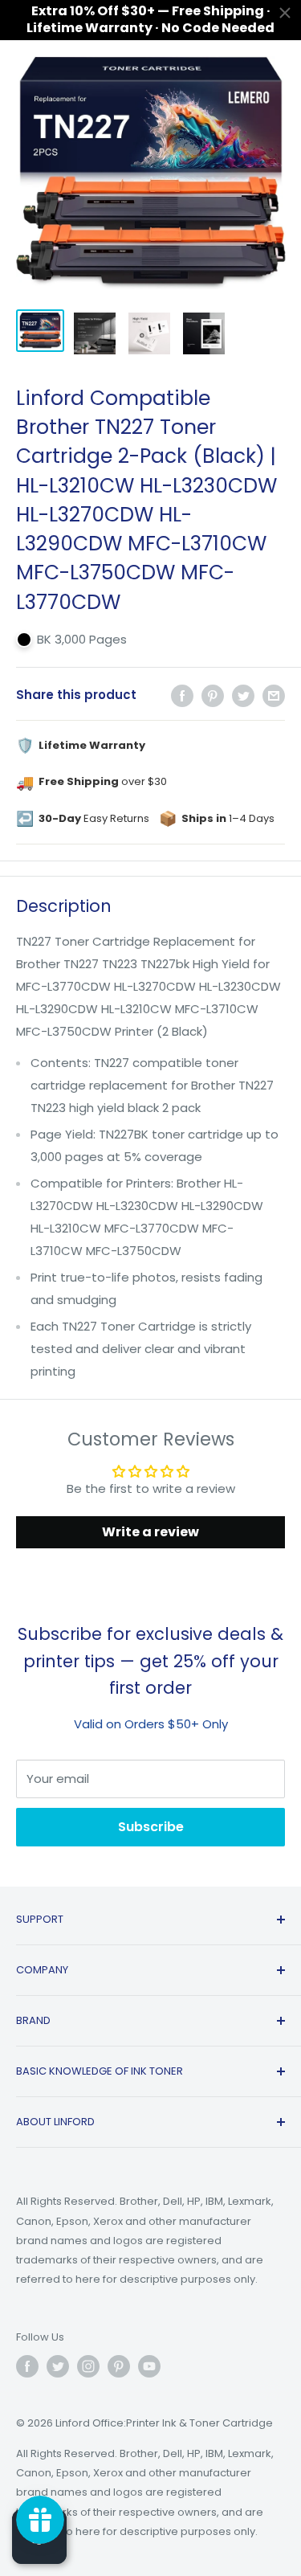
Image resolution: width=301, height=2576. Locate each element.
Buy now (234, 2423)
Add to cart (111, 2423)
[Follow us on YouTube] (149, 2366)
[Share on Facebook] (182, 695)
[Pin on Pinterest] (213, 695)
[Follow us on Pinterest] (119, 2366)
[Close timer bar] (285, 13)
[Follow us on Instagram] (88, 2366)
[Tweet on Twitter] (243, 695)
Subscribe (151, 1827)
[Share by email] (274, 695)
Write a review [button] (150, 1532)
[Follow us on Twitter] (58, 2366)
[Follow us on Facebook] (27, 2366)
